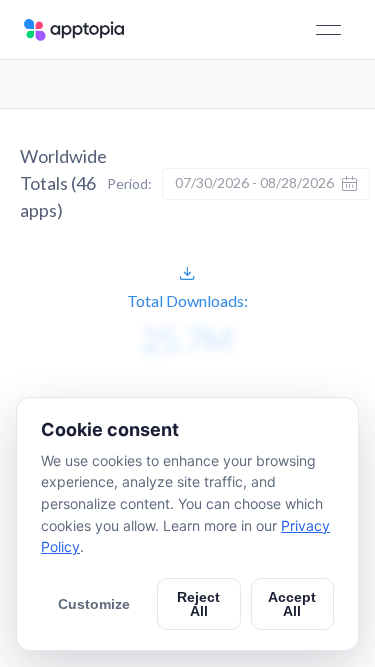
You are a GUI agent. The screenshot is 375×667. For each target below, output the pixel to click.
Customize (94, 604)
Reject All (198, 604)
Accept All (292, 604)
